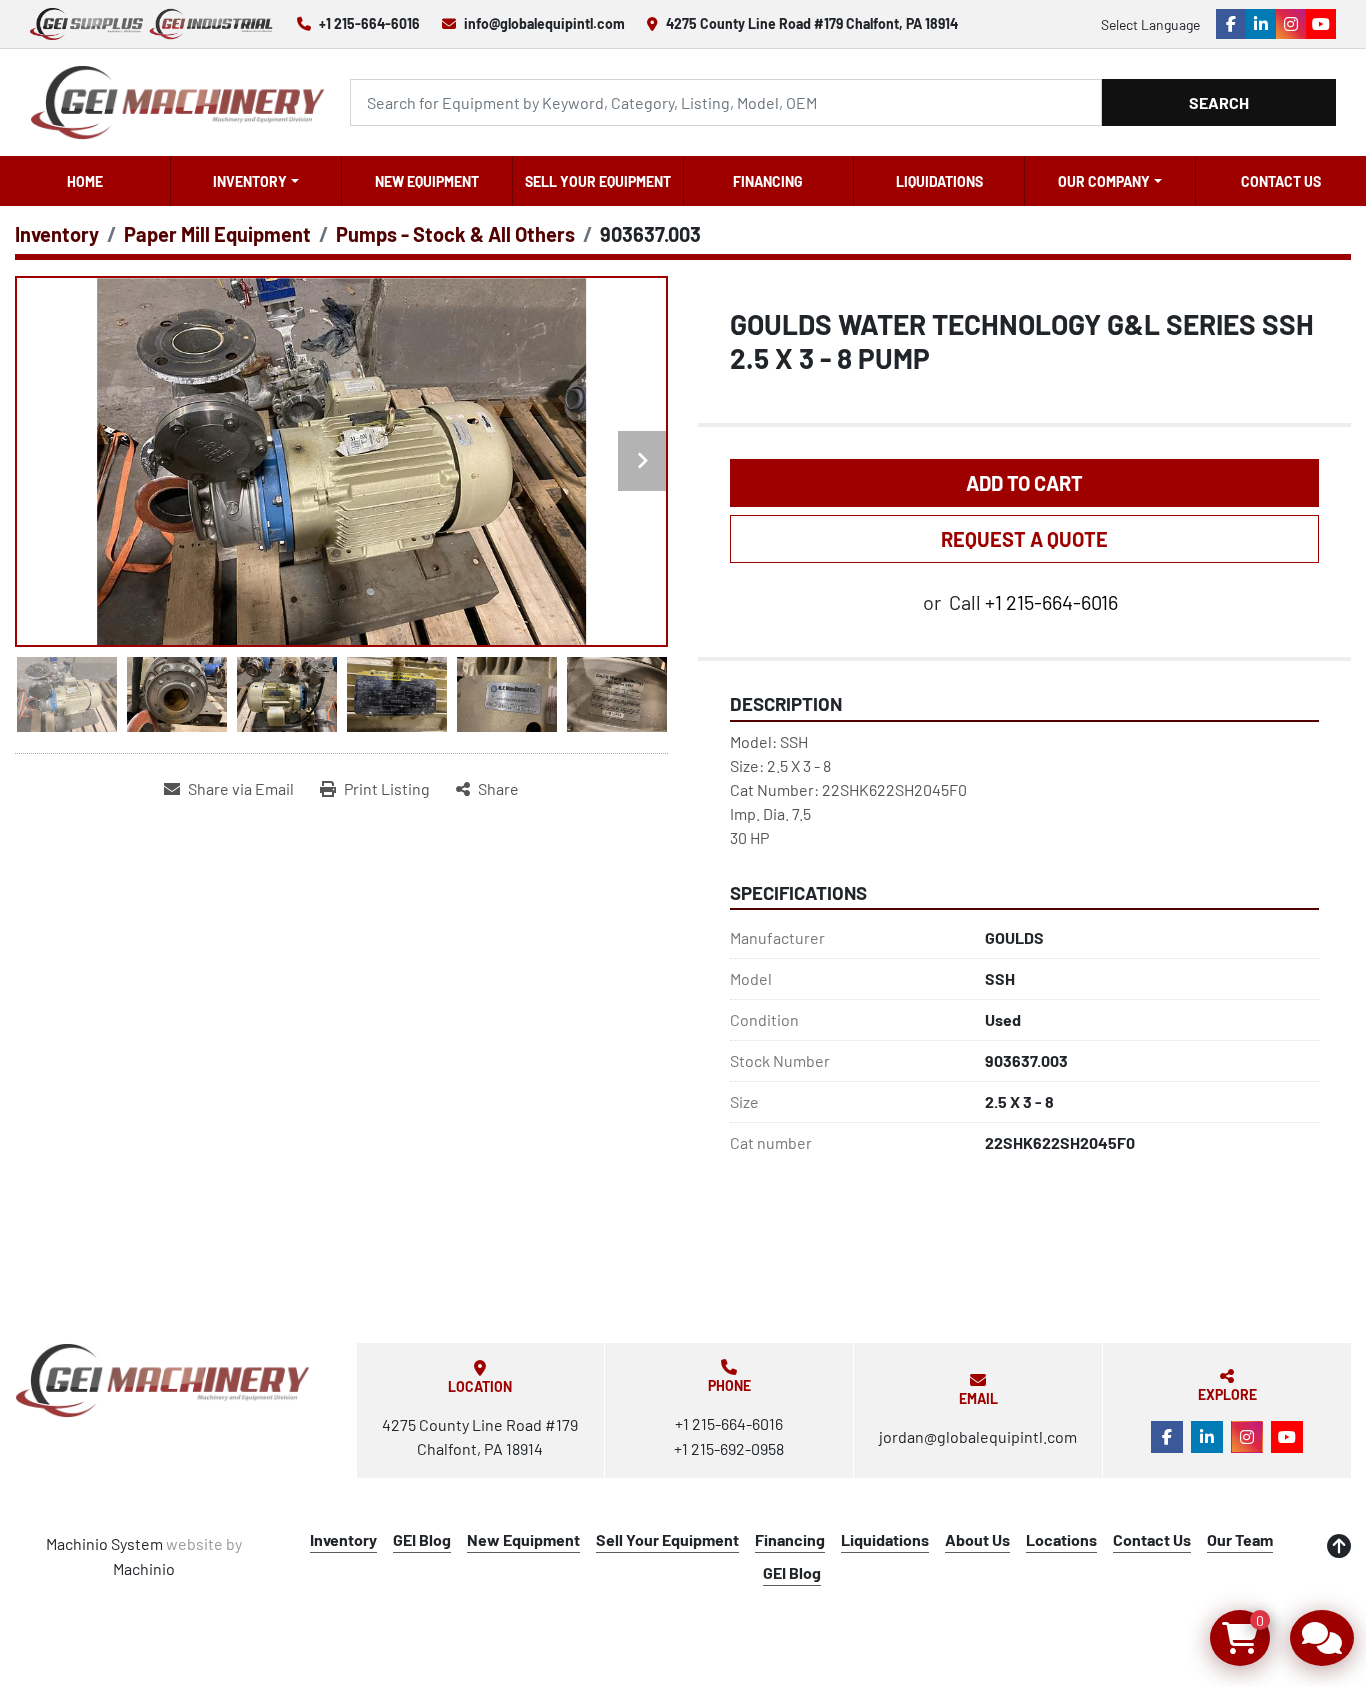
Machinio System (104, 1543)
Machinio (144, 1568)
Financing (768, 181)
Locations (1061, 1539)
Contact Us (1281, 181)
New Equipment (427, 181)
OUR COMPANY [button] (1104, 181)
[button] (256, 181)
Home (85, 181)
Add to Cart (1024, 483)
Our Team (1240, 1539)
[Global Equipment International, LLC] (163, 1380)
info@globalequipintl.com (544, 23)
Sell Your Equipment (598, 181)
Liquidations (939, 181)
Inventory (250, 181)
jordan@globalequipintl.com (978, 1436)
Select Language (1150, 24)
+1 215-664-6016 (369, 23)
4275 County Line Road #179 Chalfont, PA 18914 (812, 23)
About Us (977, 1539)
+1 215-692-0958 (729, 1448)
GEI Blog (422, 1539)
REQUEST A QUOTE (1024, 539)
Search (1219, 102)
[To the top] (1339, 1546)
